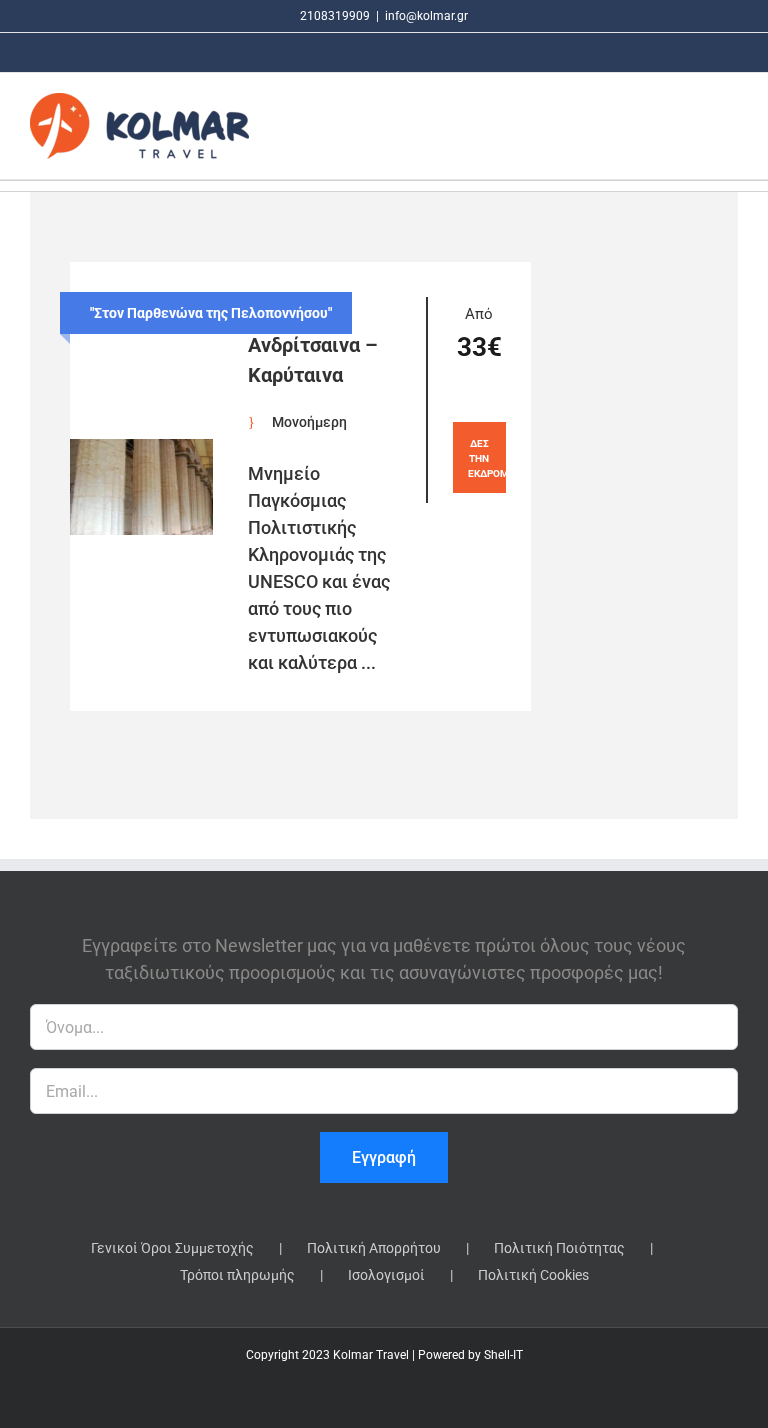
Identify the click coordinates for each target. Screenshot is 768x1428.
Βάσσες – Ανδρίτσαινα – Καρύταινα (313, 345)
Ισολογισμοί (386, 1275)
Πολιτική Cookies (533, 1275)
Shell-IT (503, 1355)
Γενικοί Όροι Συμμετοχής (172, 1248)
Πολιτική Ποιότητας (559, 1248)
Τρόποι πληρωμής (237, 1275)
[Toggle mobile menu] (730, 125)
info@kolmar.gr (426, 16)
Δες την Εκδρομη (487, 458)
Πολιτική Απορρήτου (374, 1248)
